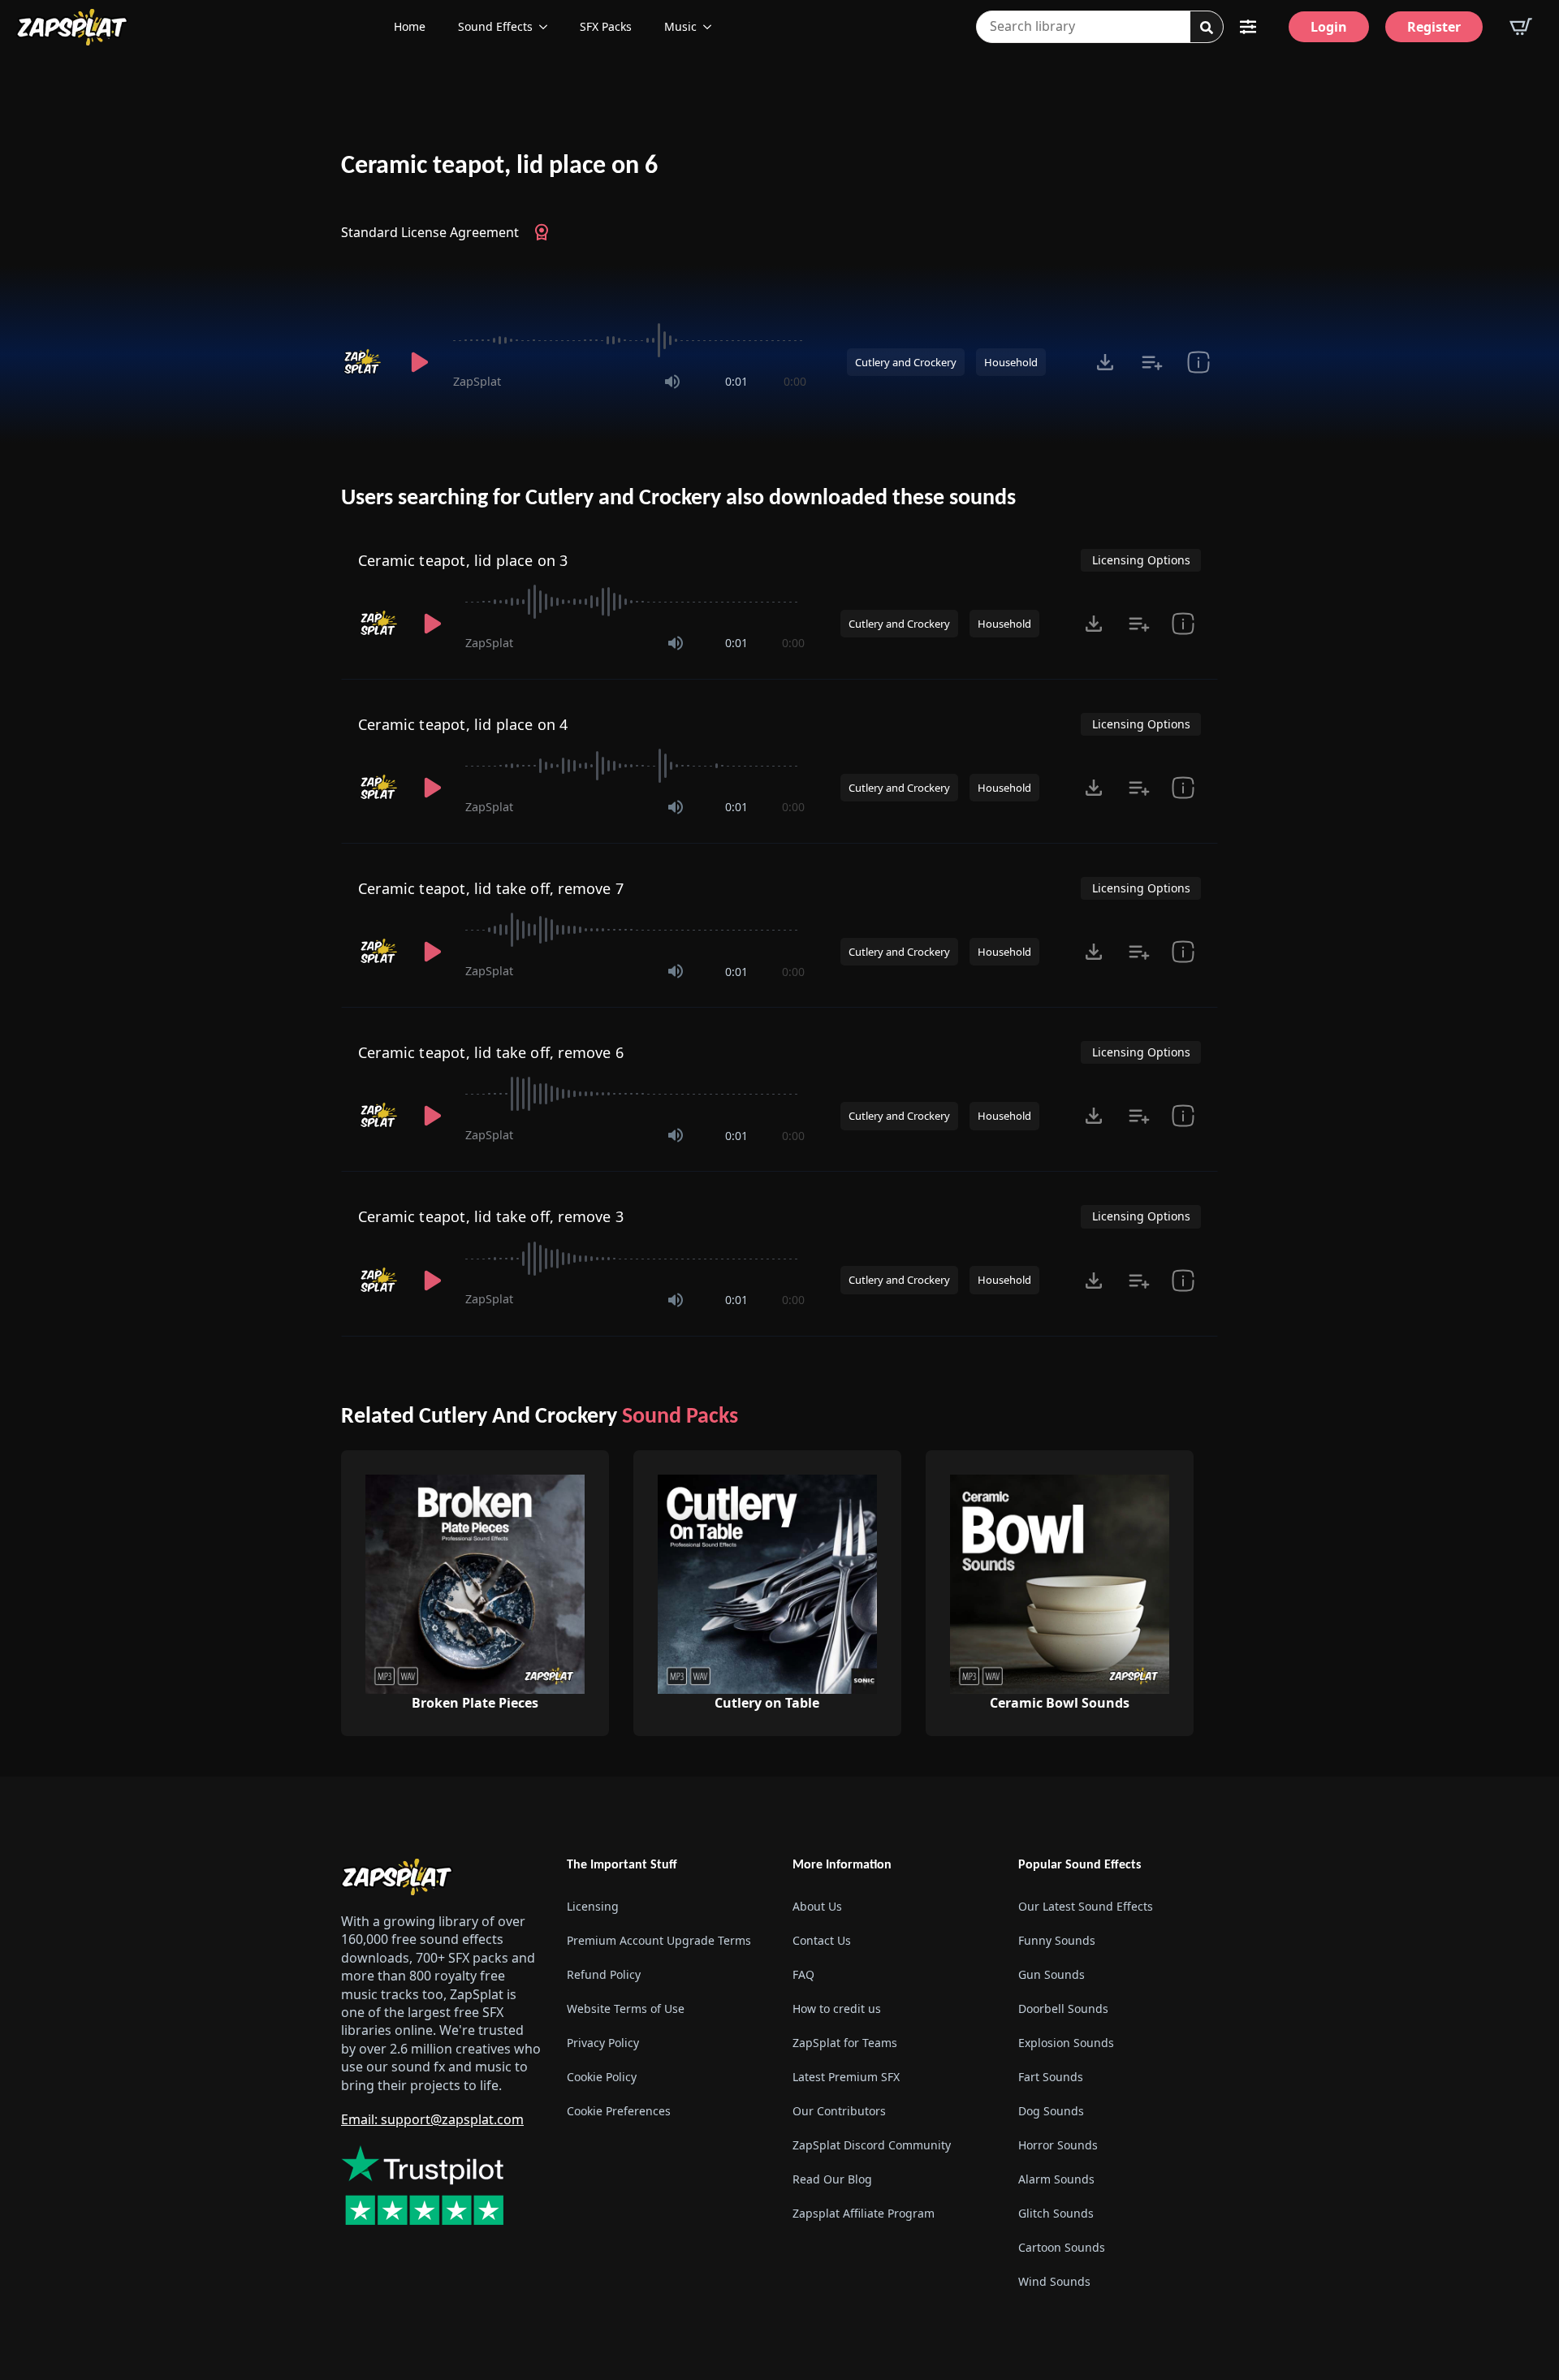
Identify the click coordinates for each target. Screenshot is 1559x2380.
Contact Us (822, 1940)
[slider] (630, 340)
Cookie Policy (602, 2077)
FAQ (803, 1974)
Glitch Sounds (1056, 2213)
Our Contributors (839, 2111)
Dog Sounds (1051, 2111)
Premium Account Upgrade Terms (659, 1940)
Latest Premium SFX (846, 2077)
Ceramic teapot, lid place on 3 (463, 560)
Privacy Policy (603, 2043)
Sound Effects (495, 26)
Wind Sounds (1054, 2281)
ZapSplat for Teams (845, 2043)
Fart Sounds (1051, 2077)
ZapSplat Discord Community (872, 2145)
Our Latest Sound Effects (1086, 1906)
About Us (817, 1906)
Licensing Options (1141, 560)
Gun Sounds (1052, 1974)
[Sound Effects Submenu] (548, 27)
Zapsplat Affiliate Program (864, 2213)
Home (410, 26)
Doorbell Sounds (1063, 2009)
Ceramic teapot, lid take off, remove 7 (491, 888)
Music (680, 26)
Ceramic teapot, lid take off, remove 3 (491, 1216)
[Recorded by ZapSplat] (364, 362)
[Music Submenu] (712, 27)
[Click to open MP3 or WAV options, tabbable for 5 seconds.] (1105, 362)
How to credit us (837, 2009)
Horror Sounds (1058, 2145)
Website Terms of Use (626, 2009)
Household (1011, 362)
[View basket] (1521, 27)
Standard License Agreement (430, 232)
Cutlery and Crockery (906, 362)
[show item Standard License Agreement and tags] (1198, 362)
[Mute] (672, 382)
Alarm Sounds (1056, 2179)
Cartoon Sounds (1062, 2247)
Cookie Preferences (619, 2111)
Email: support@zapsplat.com (432, 2119)
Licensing (593, 1906)
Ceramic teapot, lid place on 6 (499, 166)
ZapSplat (477, 381)
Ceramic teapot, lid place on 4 (463, 724)
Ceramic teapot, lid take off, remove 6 (491, 1052)
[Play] (419, 362)
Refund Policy (604, 1974)
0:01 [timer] (736, 381)
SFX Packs (606, 26)
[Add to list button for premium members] (1152, 362)
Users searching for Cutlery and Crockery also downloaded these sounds (678, 499)
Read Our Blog (832, 2179)
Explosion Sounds (1066, 2043)
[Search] (1207, 28)
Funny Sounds (1057, 1940)
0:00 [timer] (795, 381)
